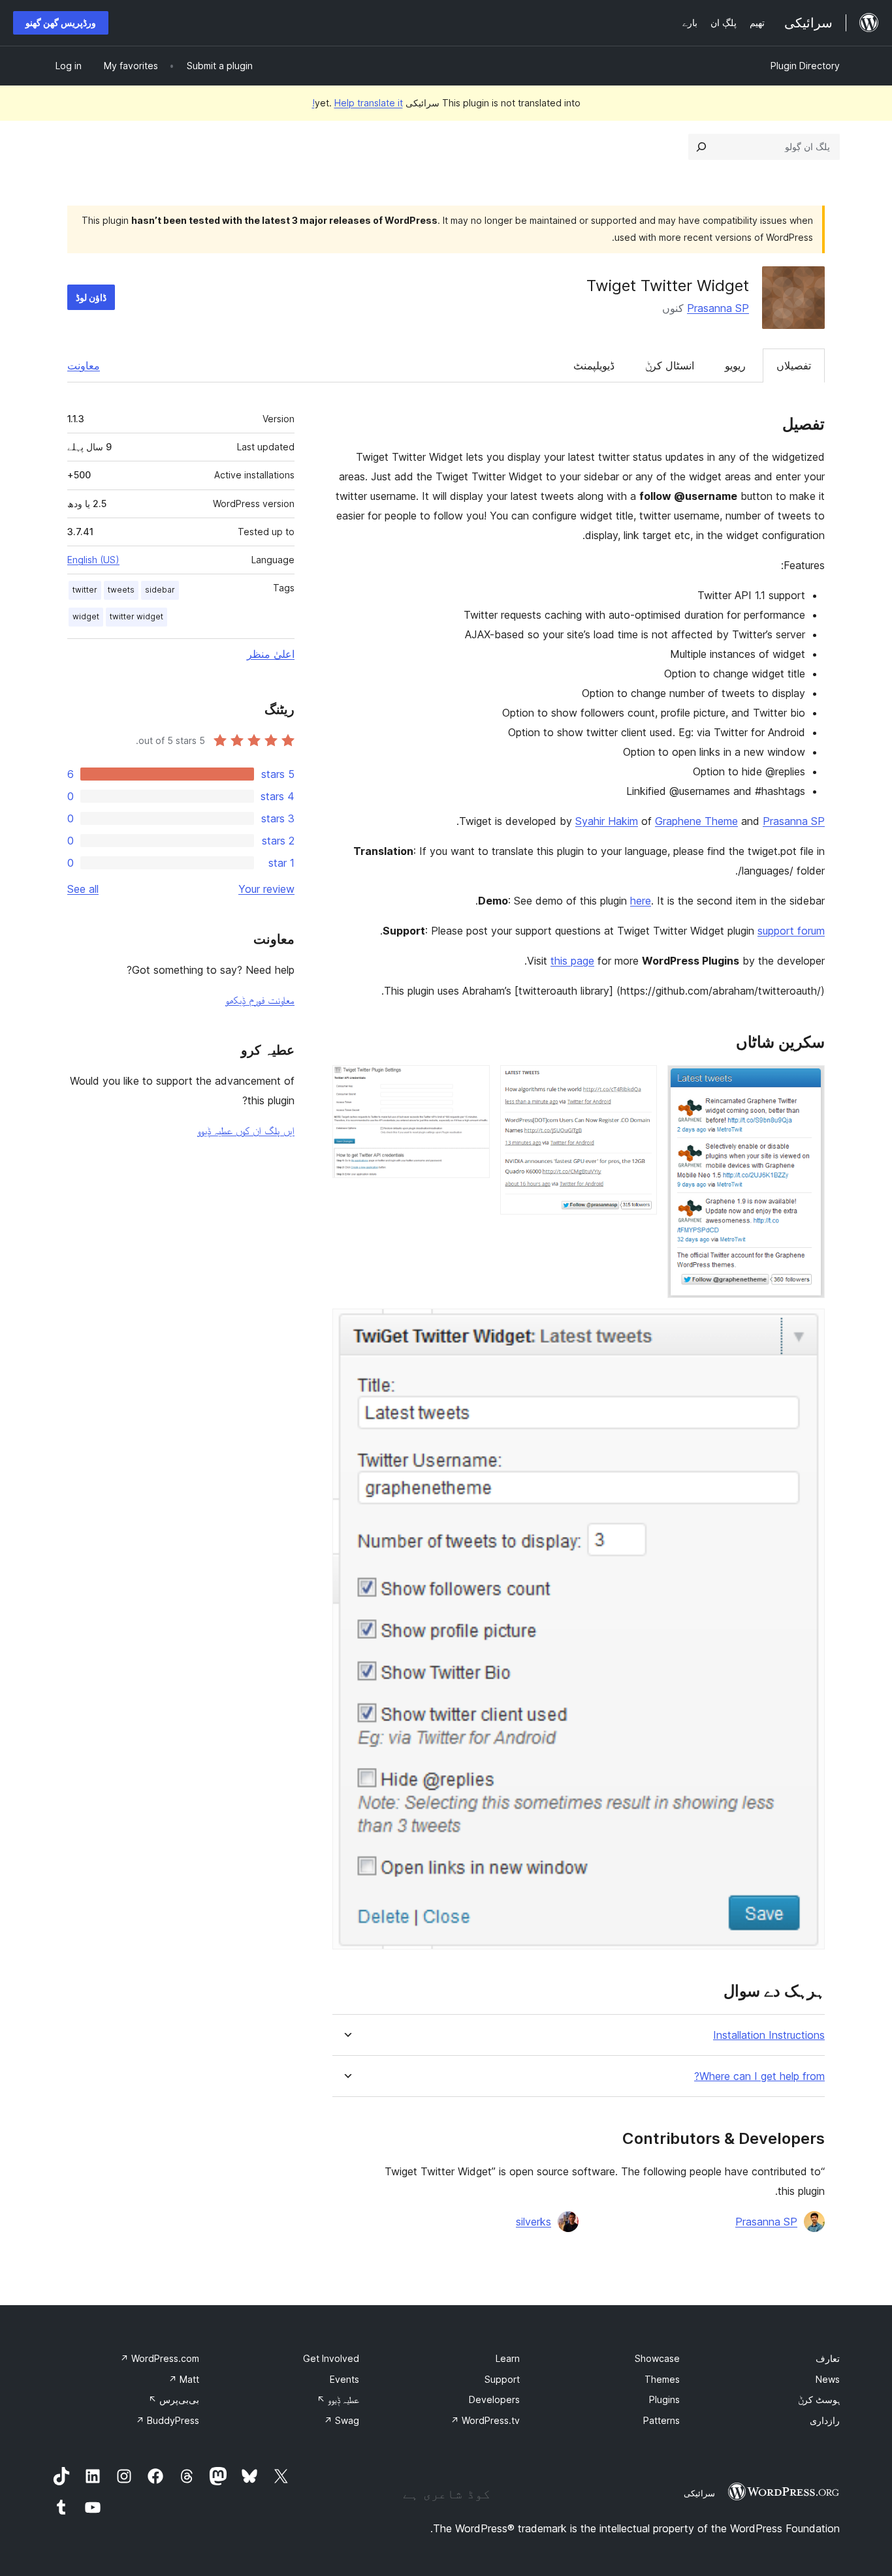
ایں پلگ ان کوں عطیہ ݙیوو (246, 1130)
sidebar (160, 590)
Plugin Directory (805, 66)
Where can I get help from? (759, 2076)
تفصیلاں (794, 365)
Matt (184, 2379)
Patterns (661, 2420)
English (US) (93, 560)
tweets (121, 590)
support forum (791, 931)
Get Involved (331, 2358)
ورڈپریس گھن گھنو (61, 23)
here (641, 901)
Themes (662, 2379)
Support (502, 2379)
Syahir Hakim (607, 821)
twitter (85, 590)
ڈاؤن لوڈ (91, 297)
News (828, 2379)
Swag (342, 2420)
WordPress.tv (485, 2420)
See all (83, 889)
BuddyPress (167, 2420)
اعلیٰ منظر (271, 654)
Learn (508, 2358)
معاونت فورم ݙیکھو (260, 1000)
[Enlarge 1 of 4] (807, 1083)
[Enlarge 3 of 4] (472, 1083)
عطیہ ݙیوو (338, 2399)
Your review (266, 889)
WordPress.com (160, 2358)
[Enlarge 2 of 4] (639, 1083)
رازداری (825, 2420)
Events (344, 2379)
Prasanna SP (718, 308)
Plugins (664, 2399)
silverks (534, 2222)
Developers (494, 2399)
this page (572, 961)
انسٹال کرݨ (670, 365)
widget (86, 616)
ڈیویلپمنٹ (594, 365)
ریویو (735, 365)
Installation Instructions (769, 2035)
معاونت (84, 365)
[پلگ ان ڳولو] (701, 147)
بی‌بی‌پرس (174, 2399)
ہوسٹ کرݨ (819, 2399)
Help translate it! (358, 103)
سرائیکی (699, 2493)
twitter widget (136, 616)
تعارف (828, 2358)
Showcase (657, 2358)
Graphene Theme (696, 821)
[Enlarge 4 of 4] (807, 1326)
